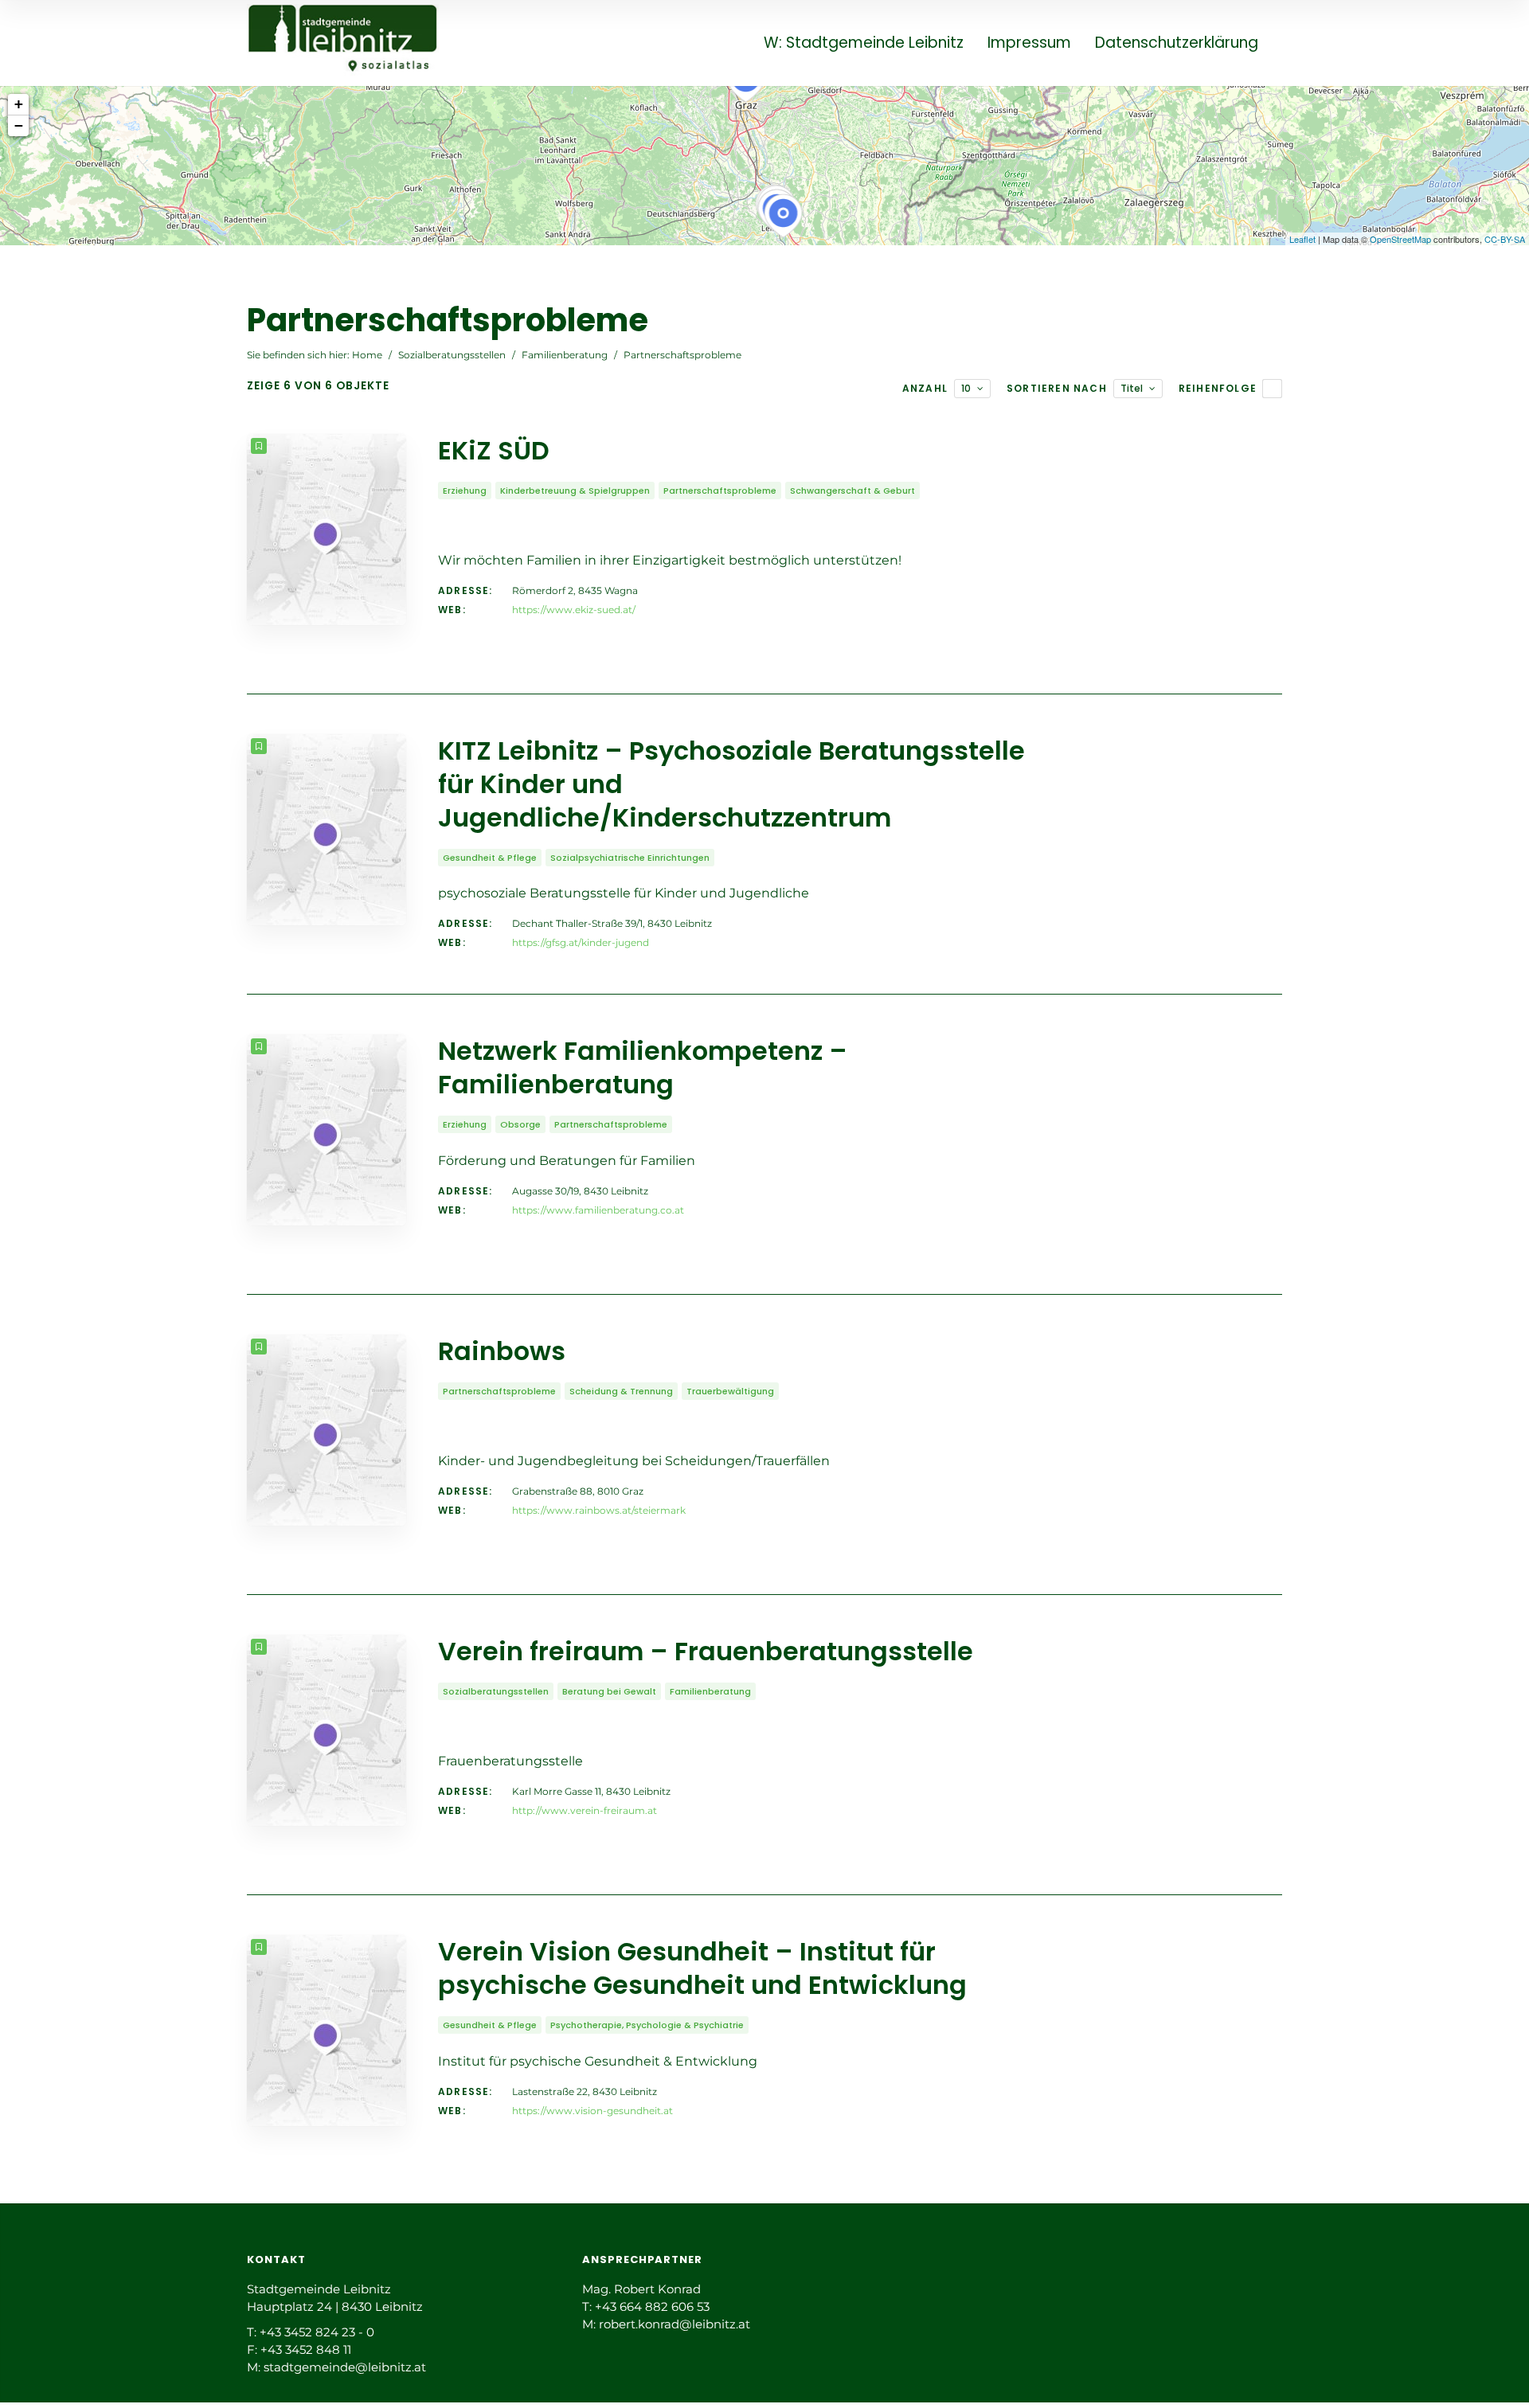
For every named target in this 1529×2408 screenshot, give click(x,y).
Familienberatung (565, 355)
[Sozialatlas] (343, 42)
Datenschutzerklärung (1177, 43)
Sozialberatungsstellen (452, 355)
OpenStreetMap (1400, 239)
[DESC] (1272, 389)
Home (367, 355)
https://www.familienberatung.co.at (598, 1210)
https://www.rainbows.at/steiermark (599, 1510)
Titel (1132, 388)
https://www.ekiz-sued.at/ (574, 610)
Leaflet (1302, 239)
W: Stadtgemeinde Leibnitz (864, 43)
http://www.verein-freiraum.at (585, 1810)
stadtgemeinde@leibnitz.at (345, 2367)
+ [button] (19, 104)
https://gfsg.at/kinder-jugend (581, 942)
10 (966, 388)
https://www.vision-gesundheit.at (592, 2111)
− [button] (19, 125)
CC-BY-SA (1505, 239)
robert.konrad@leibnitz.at (675, 2324)
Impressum (1029, 43)
